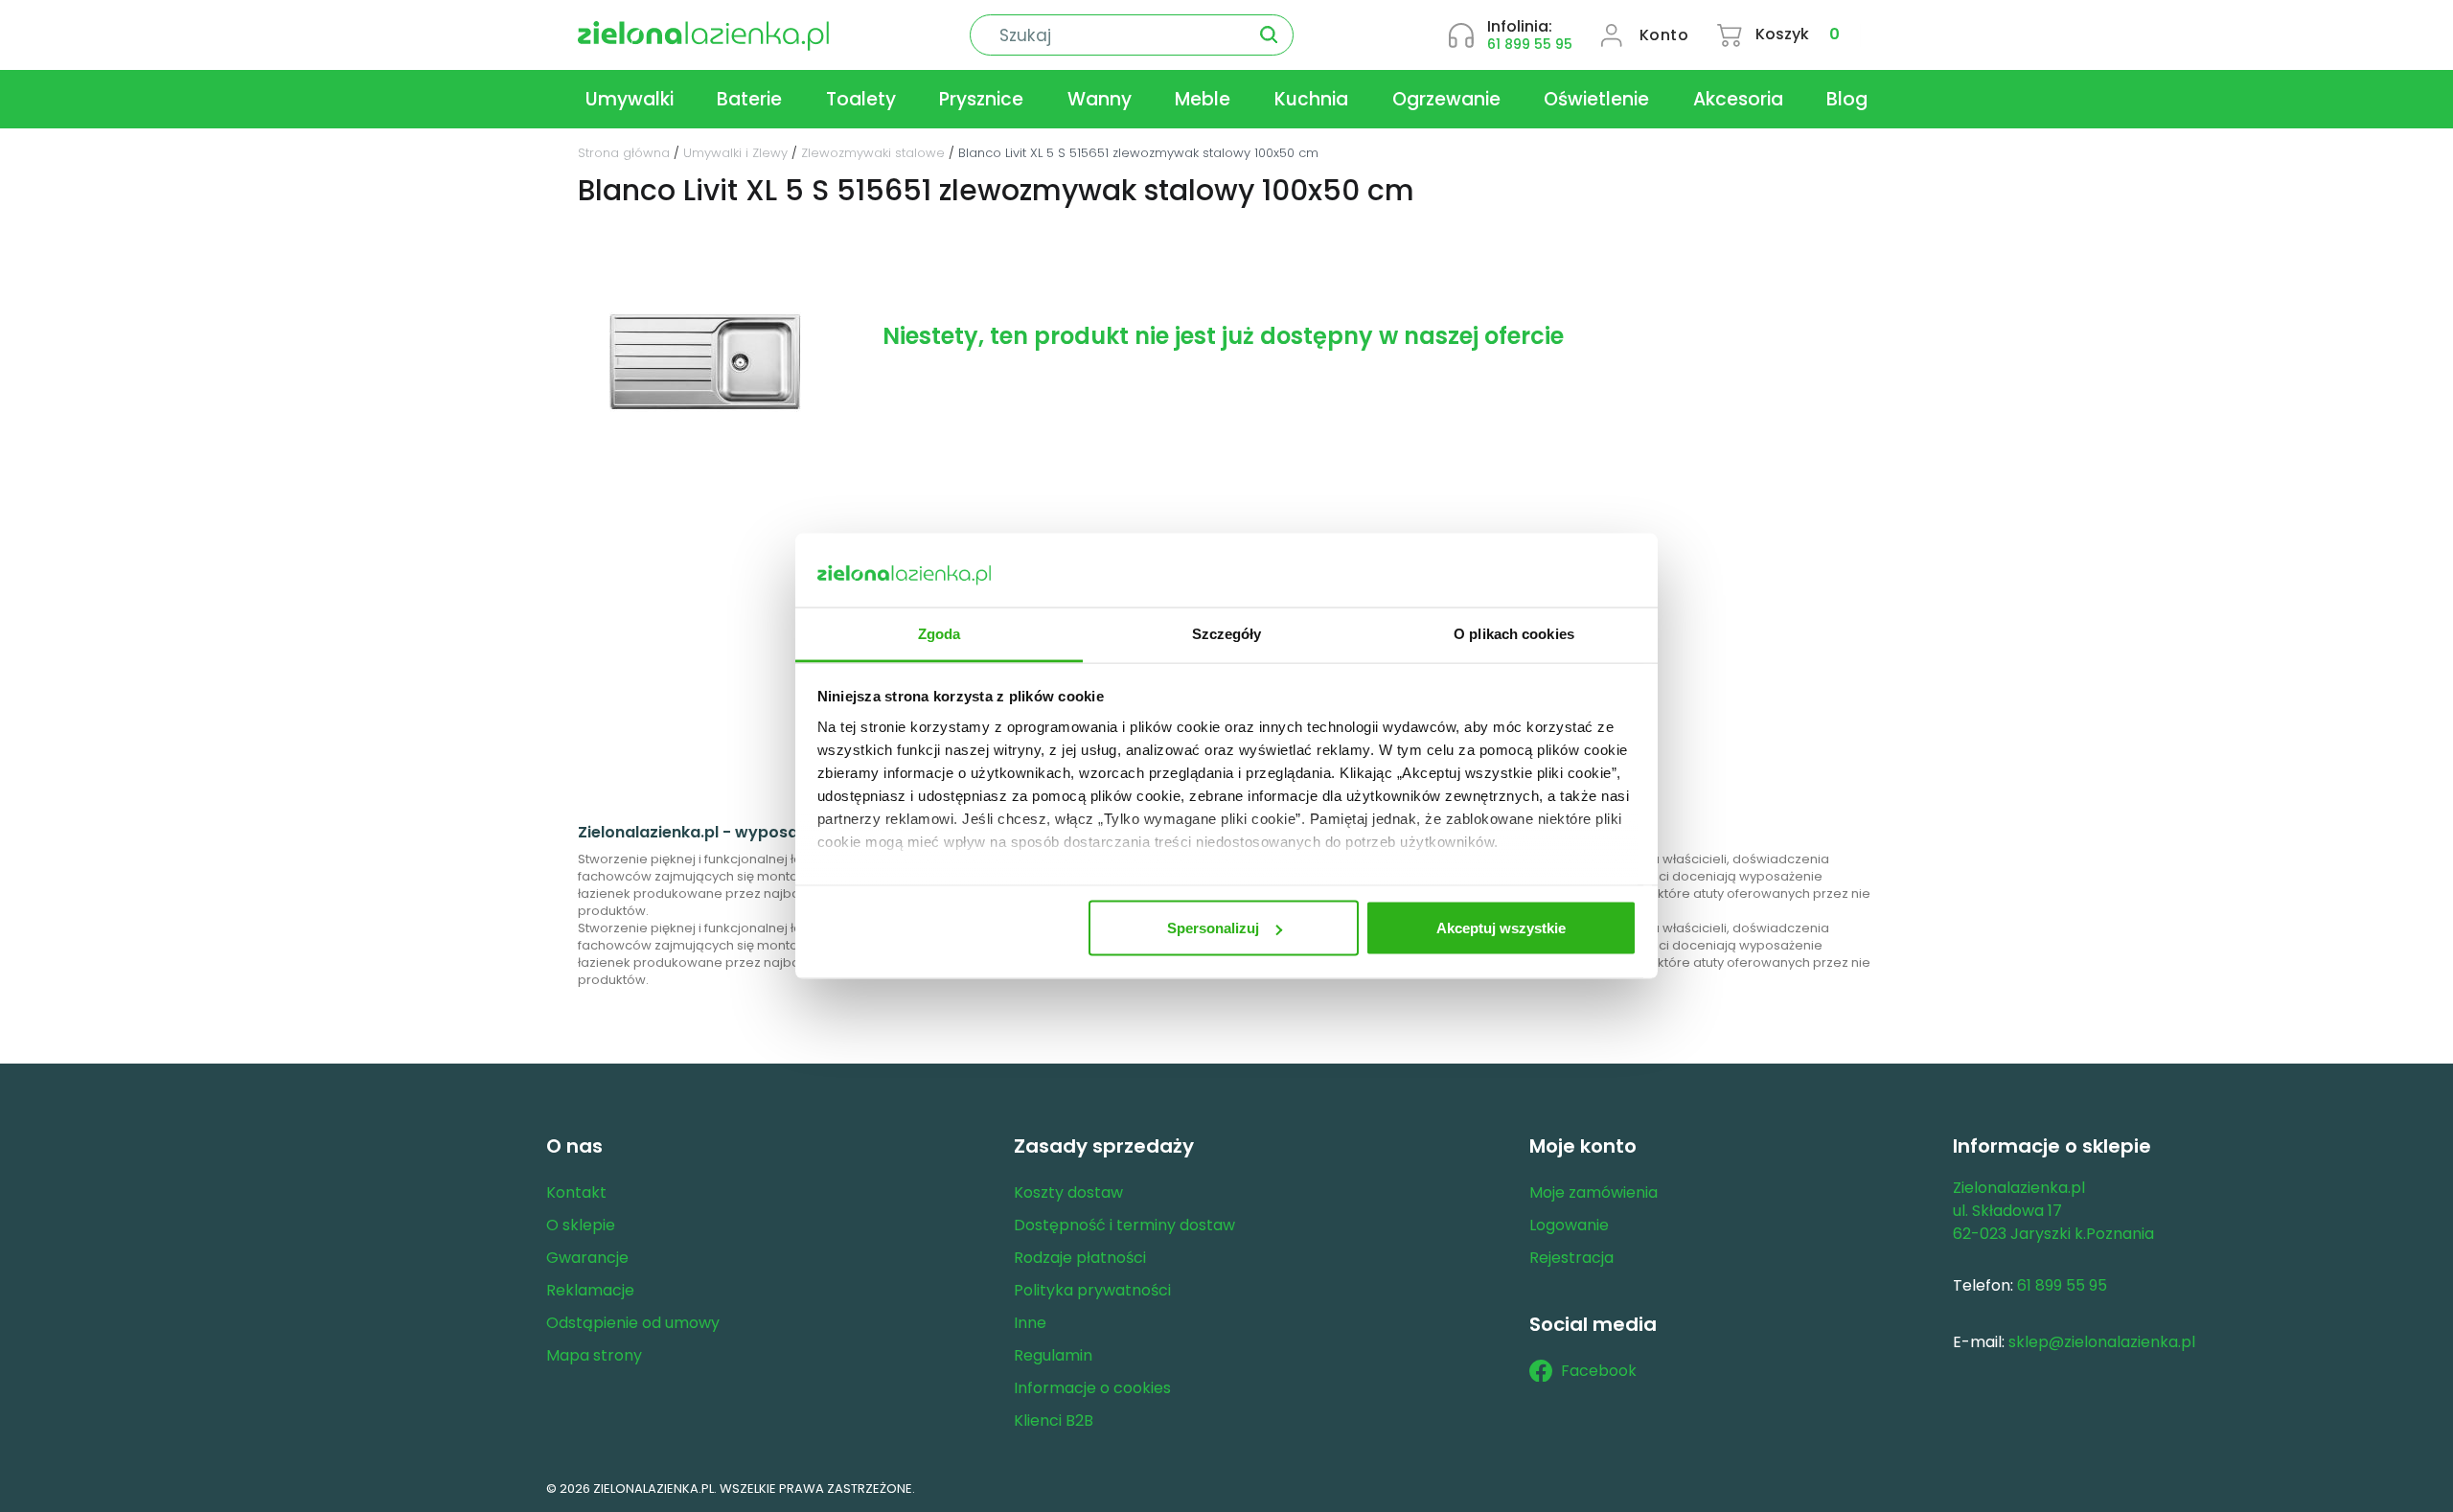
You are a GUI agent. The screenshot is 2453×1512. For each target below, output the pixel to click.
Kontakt (576, 1192)
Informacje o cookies (1092, 1388)
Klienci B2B (1054, 1420)
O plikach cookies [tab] (1514, 633)
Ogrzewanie (1446, 99)
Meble (1203, 99)
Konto (1664, 35)
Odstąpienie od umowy (633, 1323)
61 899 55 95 (1530, 44)
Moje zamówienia (1593, 1192)
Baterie (749, 99)
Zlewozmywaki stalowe (873, 153)
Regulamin (1053, 1355)
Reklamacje (590, 1290)
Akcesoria (1738, 99)
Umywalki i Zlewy (735, 153)
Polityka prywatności (1092, 1290)
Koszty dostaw (1068, 1192)
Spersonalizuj (1213, 928)
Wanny (1100, 99)
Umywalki (630, 99)
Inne (1030, 1323)
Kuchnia (1311, 99)
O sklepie (581, 1225)
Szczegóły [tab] (1227, 633)
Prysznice (981, 99)
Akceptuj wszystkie (1501, 928)
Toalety (861, 99)
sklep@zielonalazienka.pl (2102, 1342)
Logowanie (1569, 1225)
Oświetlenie (1596, 99)
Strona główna (624, 153)
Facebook (1599, 1371)
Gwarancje (587, 1258)
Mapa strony (594, 1355)
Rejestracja (1571, 1258)
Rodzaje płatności (1080, 1258)
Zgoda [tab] (940, 633)
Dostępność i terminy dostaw (1124, 1225)
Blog (1847, 99)
